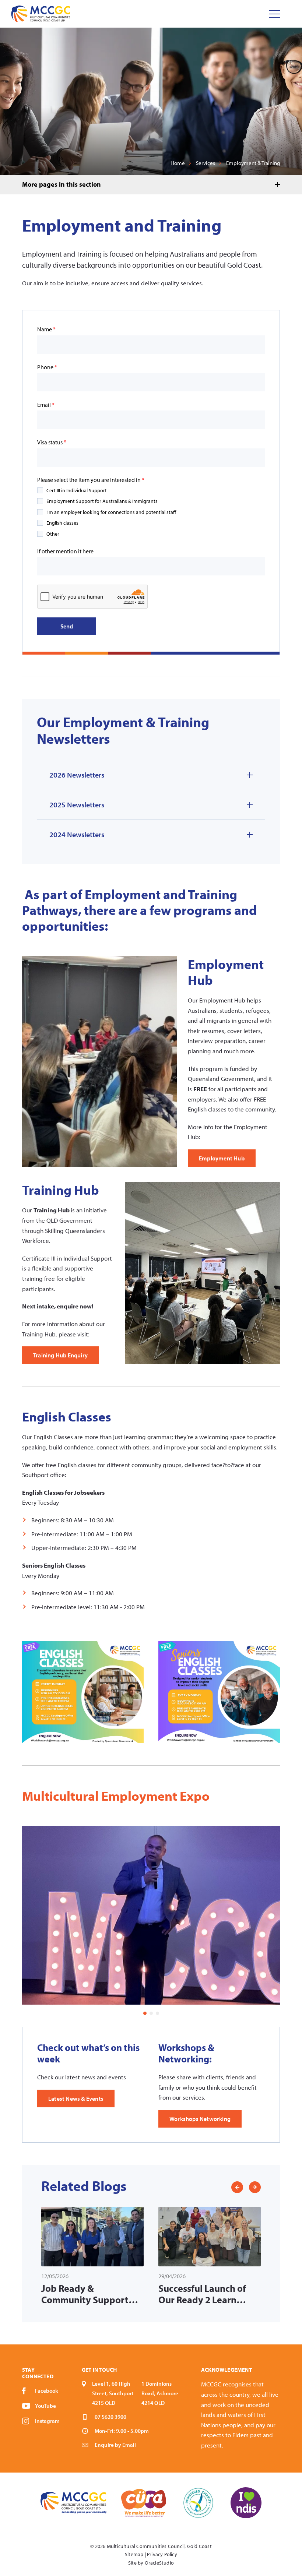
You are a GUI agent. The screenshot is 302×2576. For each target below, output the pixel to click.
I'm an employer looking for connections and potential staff (111, 512)
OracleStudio (159, 2563)
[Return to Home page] (41, 14)
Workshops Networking (200, 2119)
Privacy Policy (162, 2554)
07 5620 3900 (110, 2417)
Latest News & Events (76, 2098)
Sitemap (134, 2554)
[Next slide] (255, 2187)
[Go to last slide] (237, 2187)
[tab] (151, 2013)
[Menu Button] (274, 14)
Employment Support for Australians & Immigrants (102, 501)
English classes (62, 523)
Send (67, 626)
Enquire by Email (115, 2445)
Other (53, 534)
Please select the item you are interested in (91, 480)
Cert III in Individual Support (77, 490)
